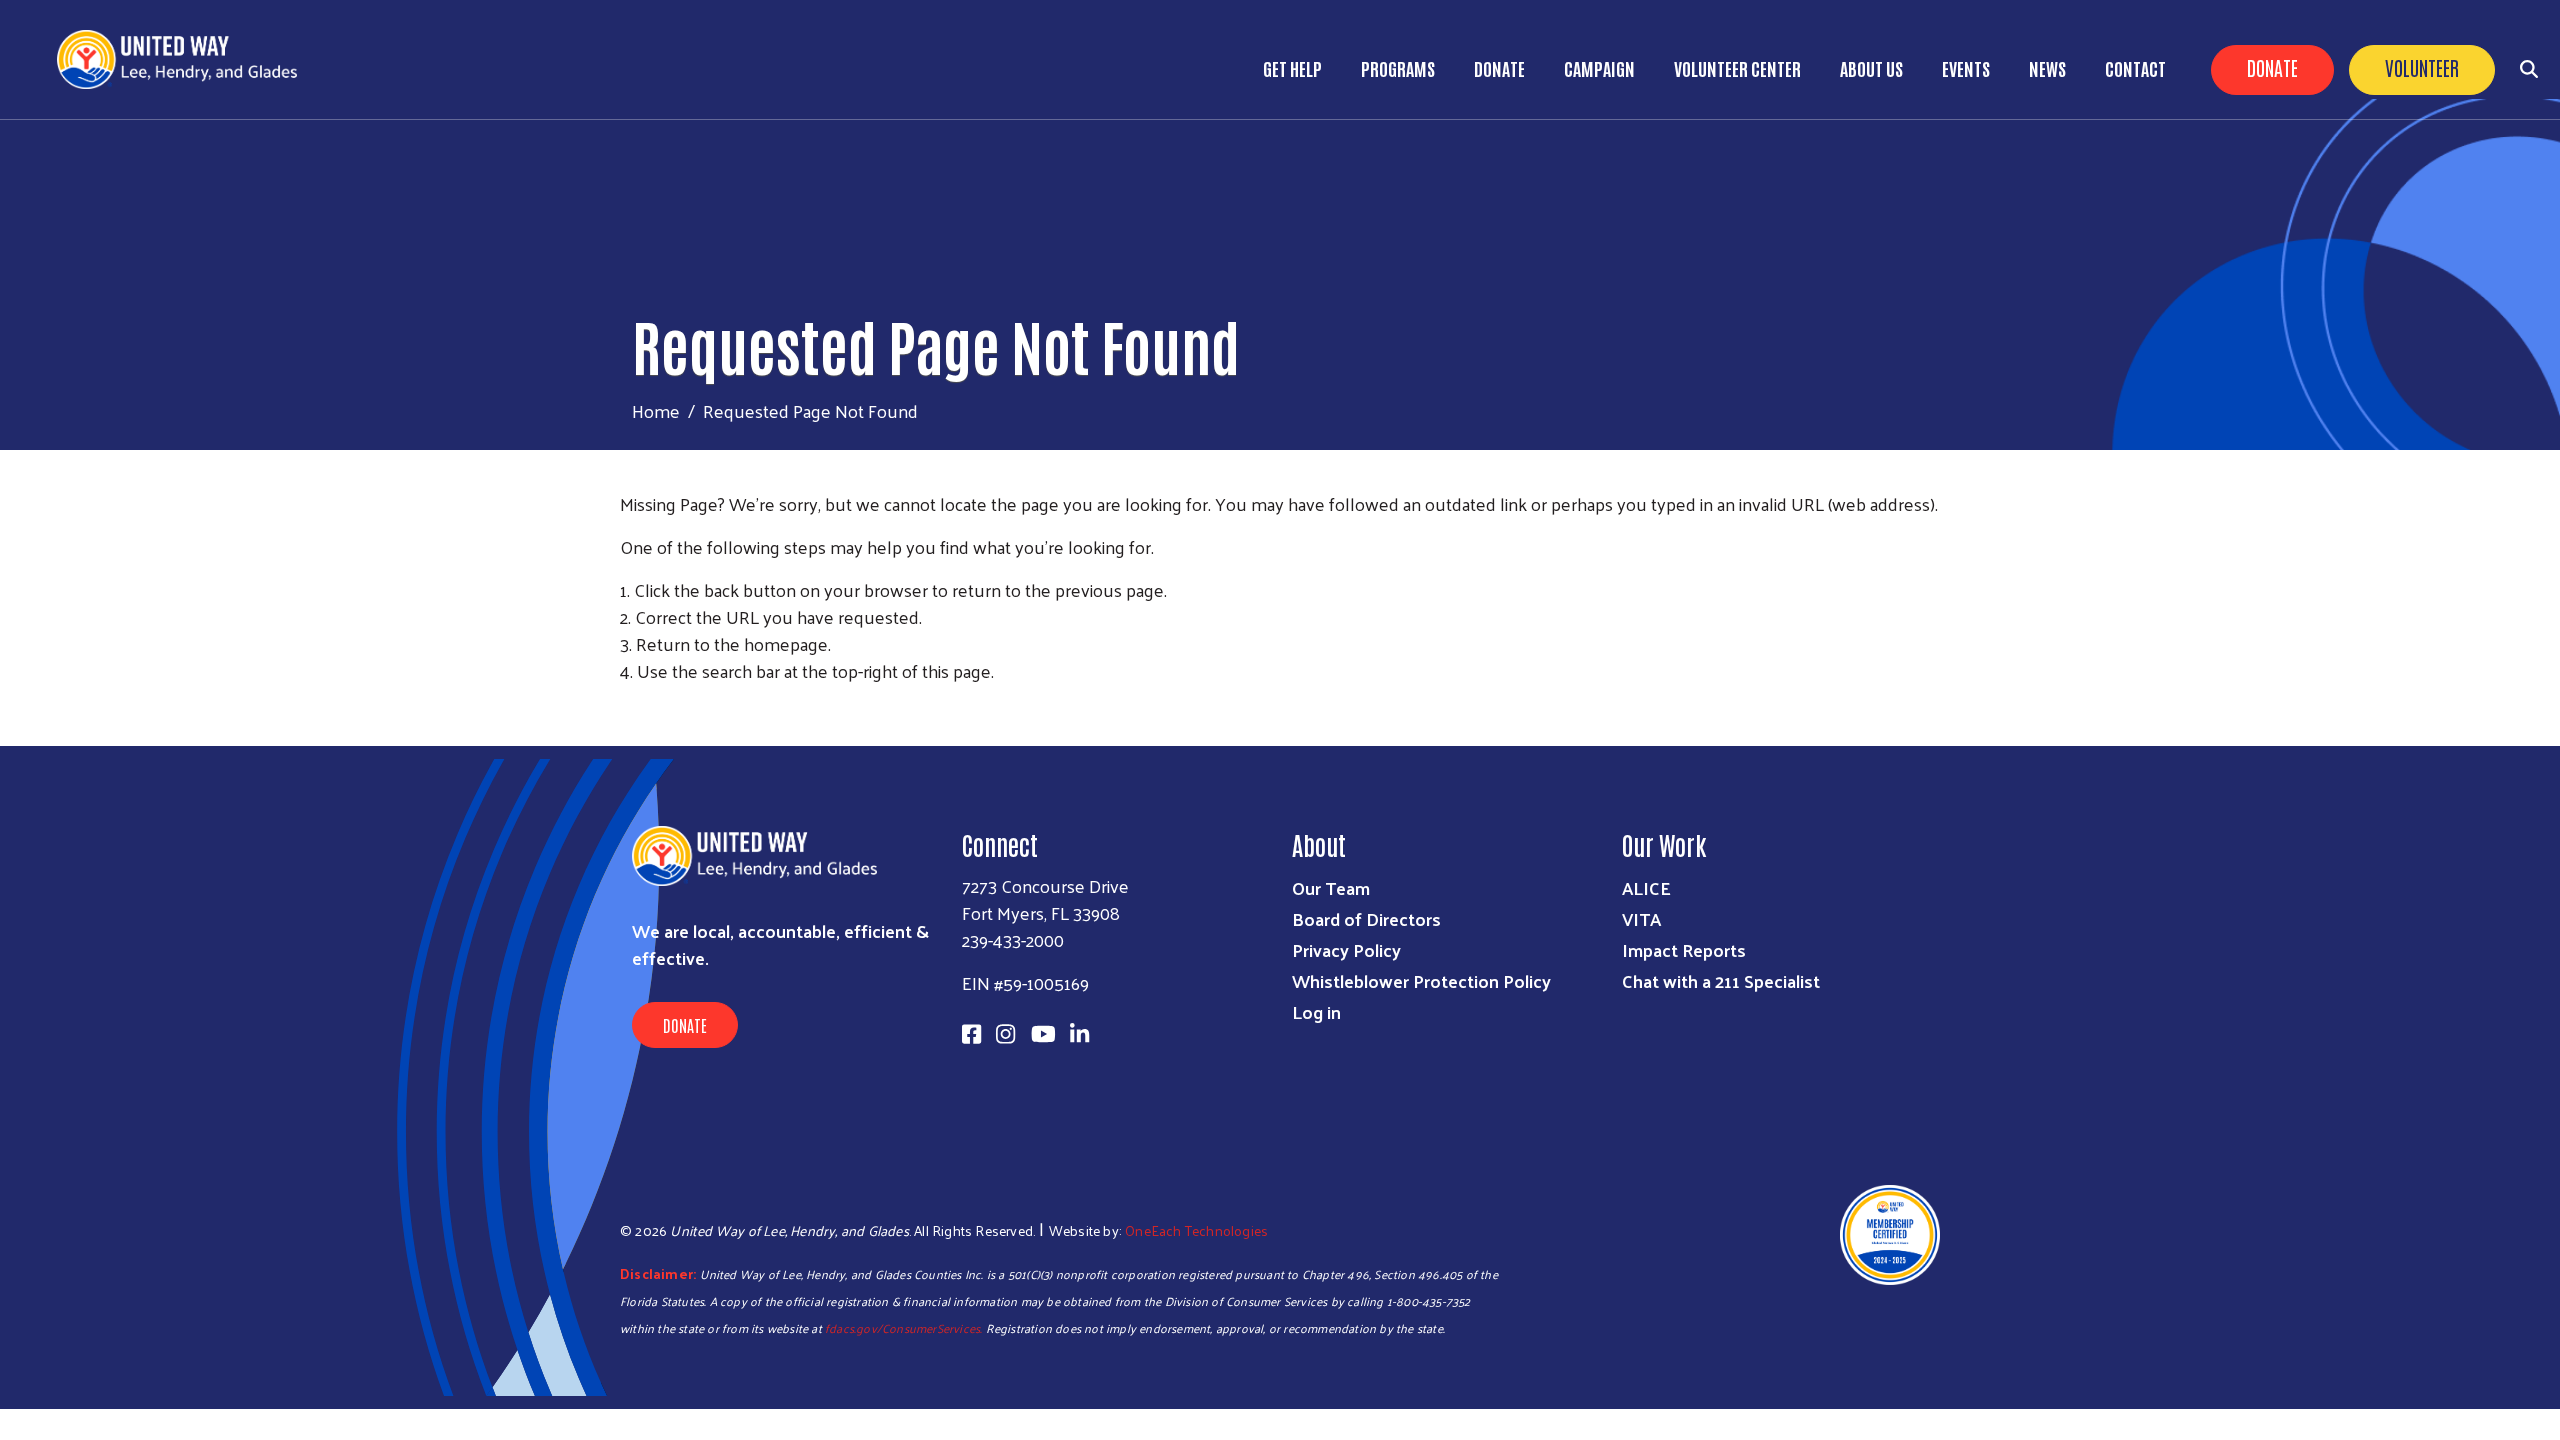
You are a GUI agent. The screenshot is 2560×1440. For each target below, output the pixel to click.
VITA (1641, 918)
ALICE (1646, 887)
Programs (1398, 68)
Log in (1316, 1011)
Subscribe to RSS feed (628, 708)
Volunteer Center (1737, 68)
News (2047, 68)
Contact (2135, 68)
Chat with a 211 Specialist (1721, 980)
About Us (1871, 68)
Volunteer (2422, 67)
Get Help (1292, 68)
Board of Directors (1366, 918)
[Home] (185, 59)
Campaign (1599, 68)
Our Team (1331, 887)
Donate (2272, 67)
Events (1966, 68)
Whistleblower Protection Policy (1421, 980)
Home (656, 410)
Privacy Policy (1346, 949)
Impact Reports (1684, 949)
